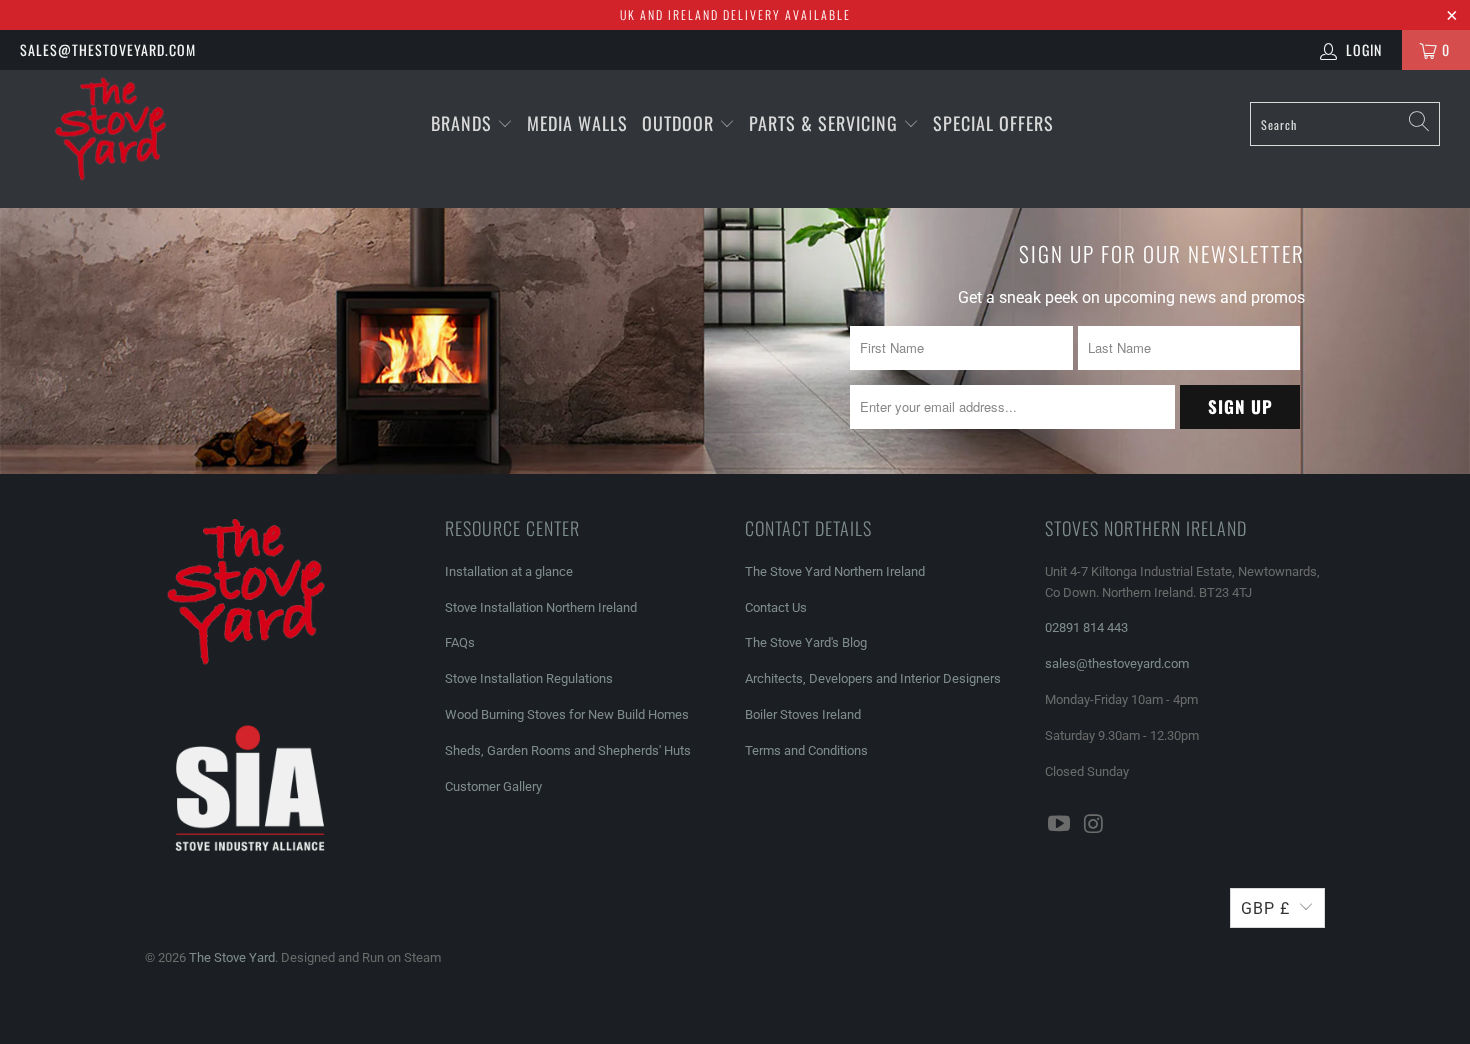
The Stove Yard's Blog (806, 642)
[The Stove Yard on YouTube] (1060, 825)
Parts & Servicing (826, 123)
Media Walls (577, 123)
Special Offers (993, 123)
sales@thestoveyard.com (108, 49)
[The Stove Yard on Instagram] (1095, 825)
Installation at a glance (509, 571)
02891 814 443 (1086, 627)
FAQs (460, 642)
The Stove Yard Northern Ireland (835, 571)
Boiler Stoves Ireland (803, 714)
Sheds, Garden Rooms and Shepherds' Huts (568, 750)
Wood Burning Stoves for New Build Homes (567, 714)
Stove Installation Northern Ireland (541, 607)
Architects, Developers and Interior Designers (873, 678)
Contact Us (776, 607)
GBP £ (1265, 908)
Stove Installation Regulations (529, 678)
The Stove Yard (232, 957)
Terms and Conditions (806, 750)
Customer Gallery (493, 786)
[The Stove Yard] (127, 139)
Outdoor (678, 123)
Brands (461, 123)
